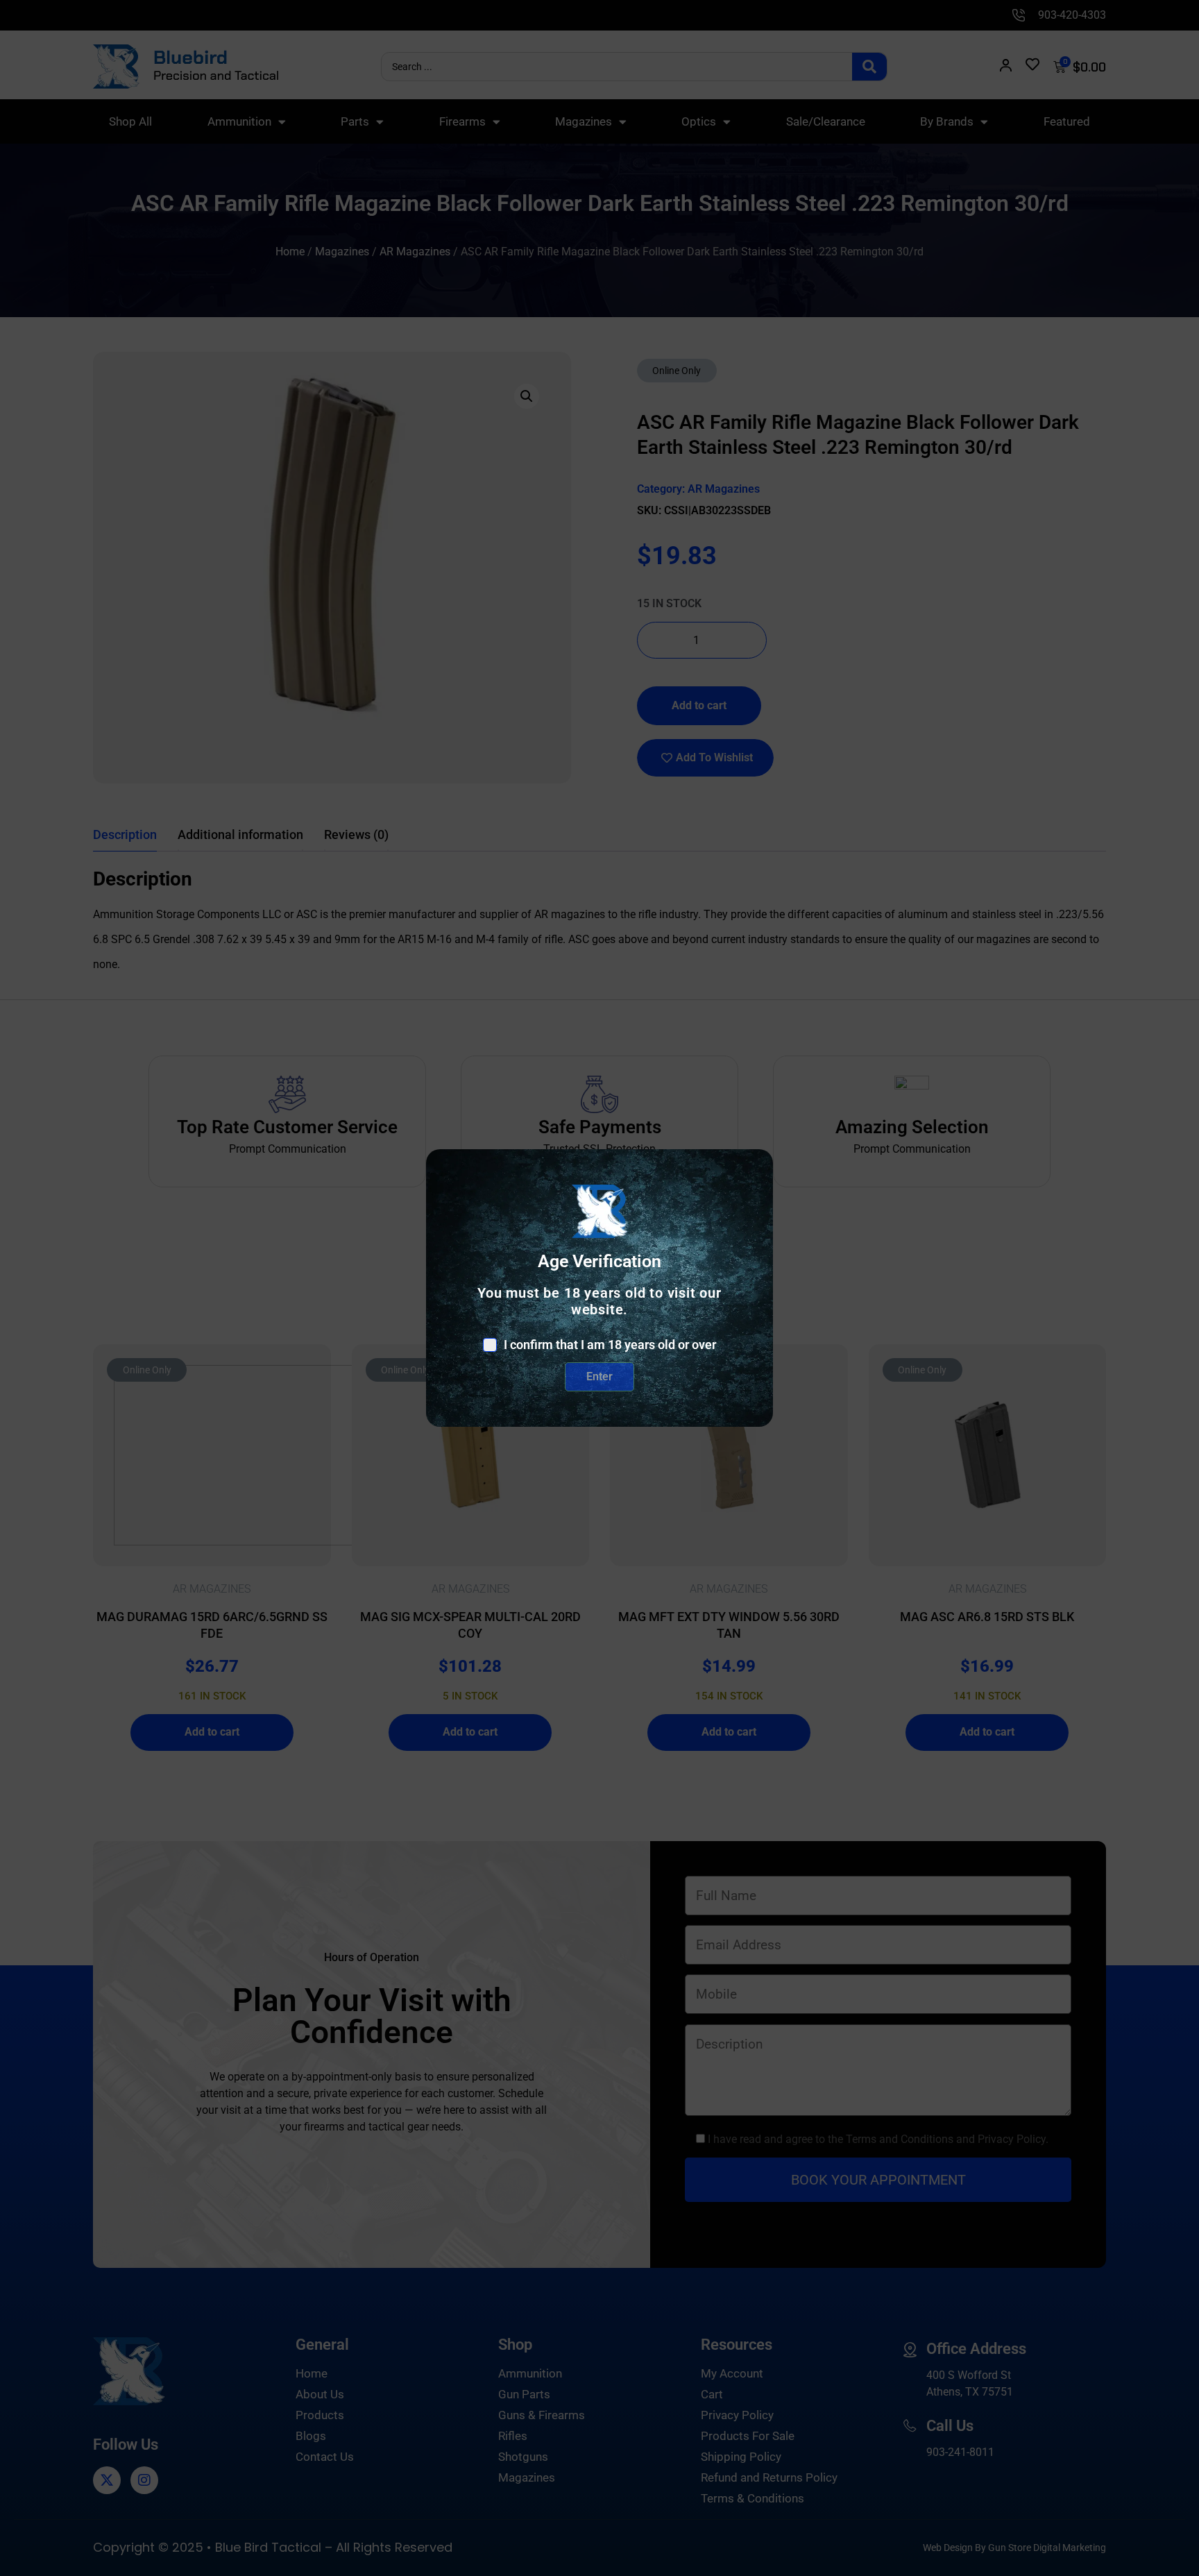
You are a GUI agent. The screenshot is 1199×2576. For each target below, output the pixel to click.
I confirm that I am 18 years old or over (610, 1345)
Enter (599, 1376)
